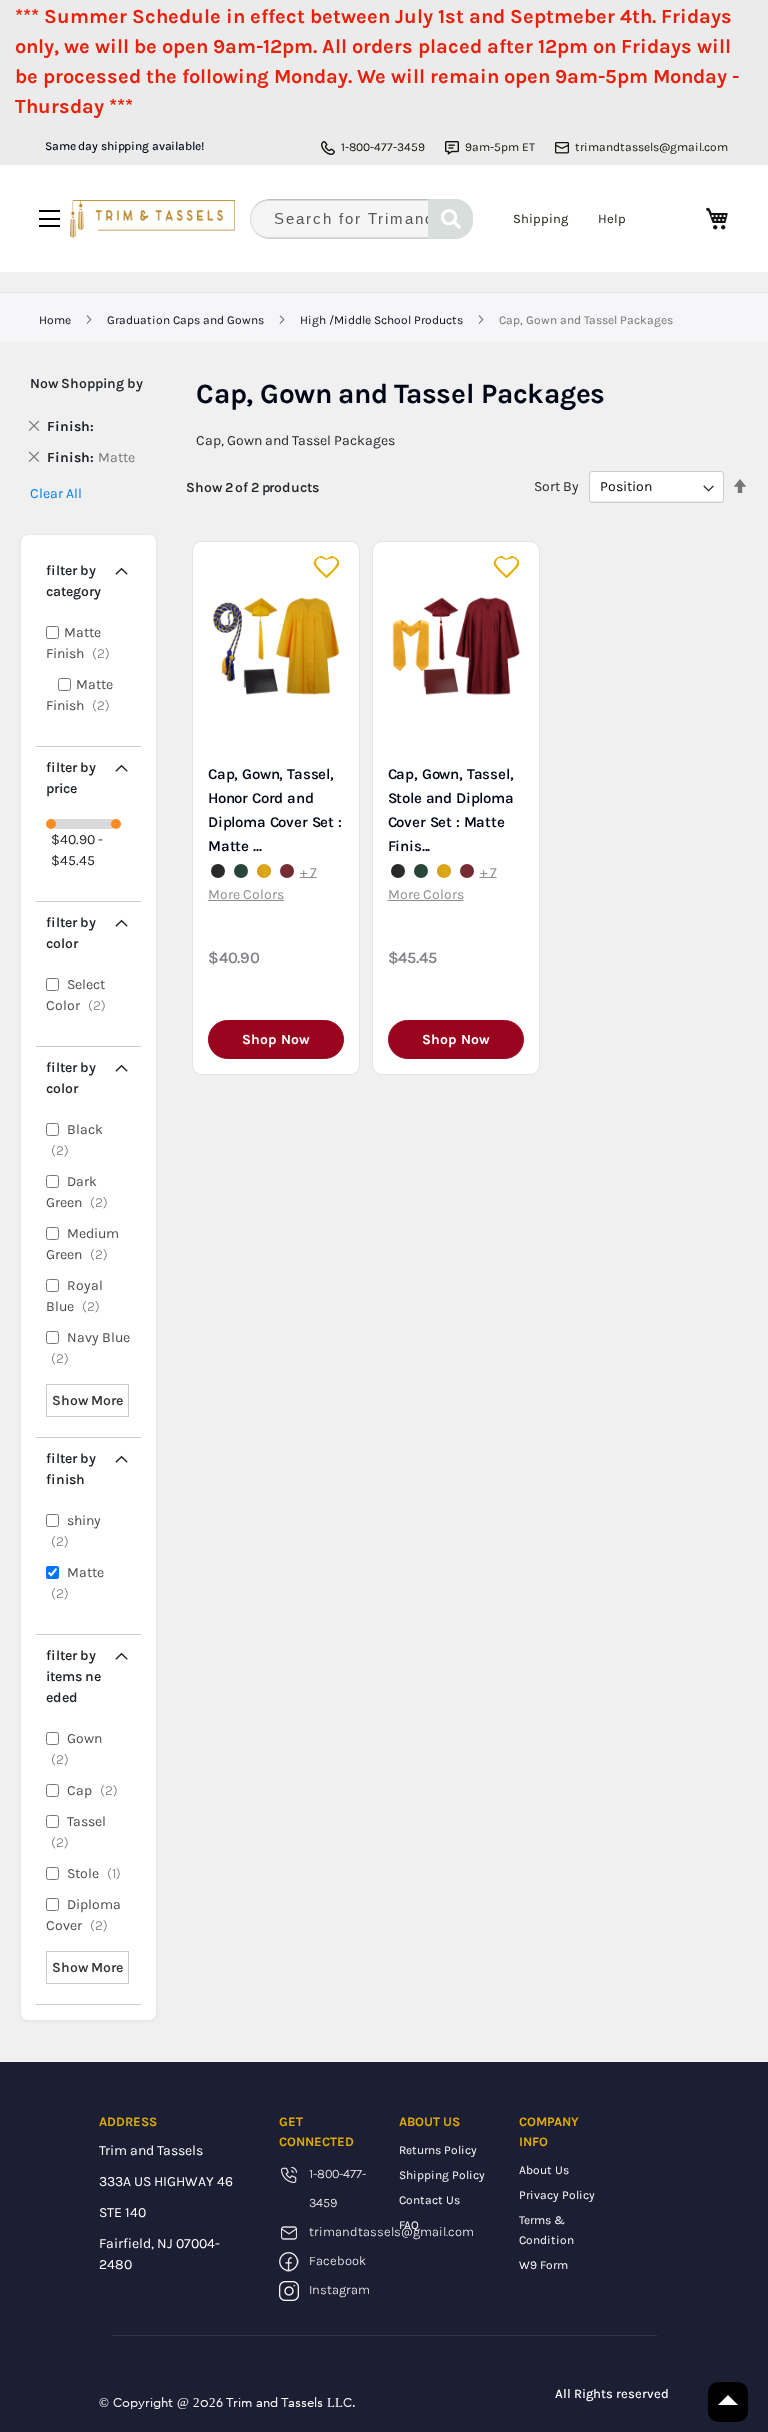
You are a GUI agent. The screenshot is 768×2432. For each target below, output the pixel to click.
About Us (544, 2170)
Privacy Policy (557, 2195)
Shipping (540, 218)
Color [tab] (71, 933)
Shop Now (276, 1039)
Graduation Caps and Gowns (187, 320)
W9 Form (543, 2265)
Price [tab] (71, 778)
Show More (87, 1400)
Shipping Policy (442, 2175)
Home (56, 320)
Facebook (337, 2260)
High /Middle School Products (383, 320)
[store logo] (152, 219)
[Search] (450, 219)
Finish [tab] (71, 1469)
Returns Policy (438, 2150)
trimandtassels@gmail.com (651, 147)
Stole (98, 1873)
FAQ (409, 2225)
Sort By (556, 486)
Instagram (339, 2289)
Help (612, 218)
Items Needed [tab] (73, 1676)
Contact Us (429, 2200)
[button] (328, 567)
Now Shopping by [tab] (86, 383)
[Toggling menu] (49, 218)
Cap (97, 1790)
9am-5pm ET (500, 147)
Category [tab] (73, 581)
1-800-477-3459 (383, 147)
